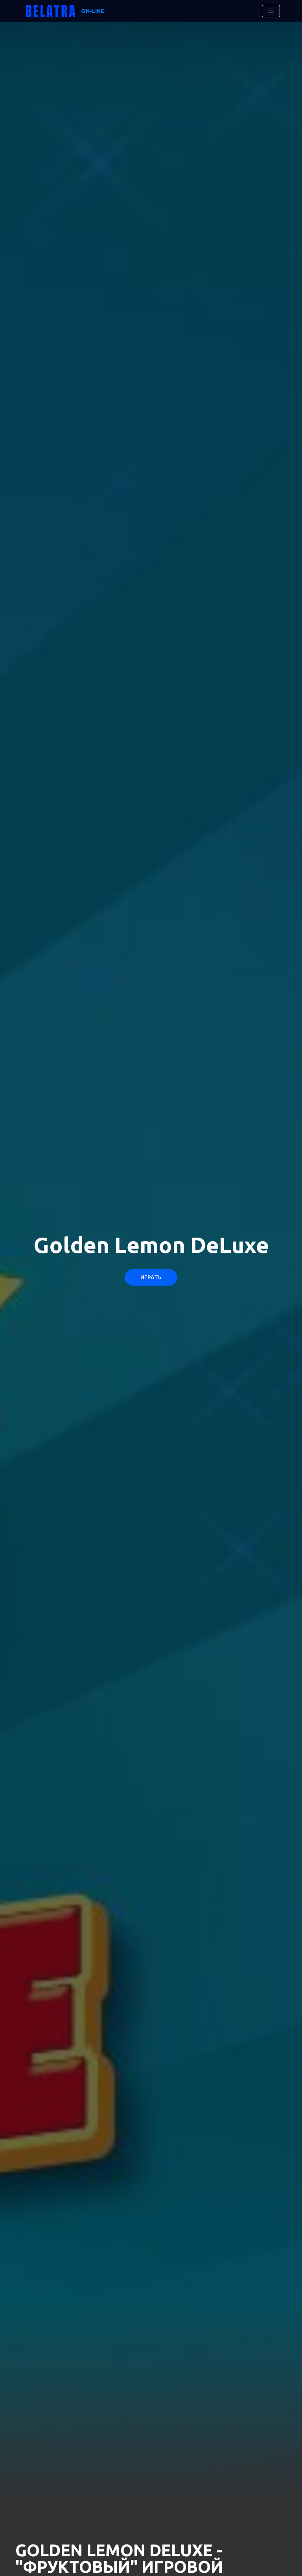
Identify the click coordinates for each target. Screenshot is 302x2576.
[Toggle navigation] (271, 11)
